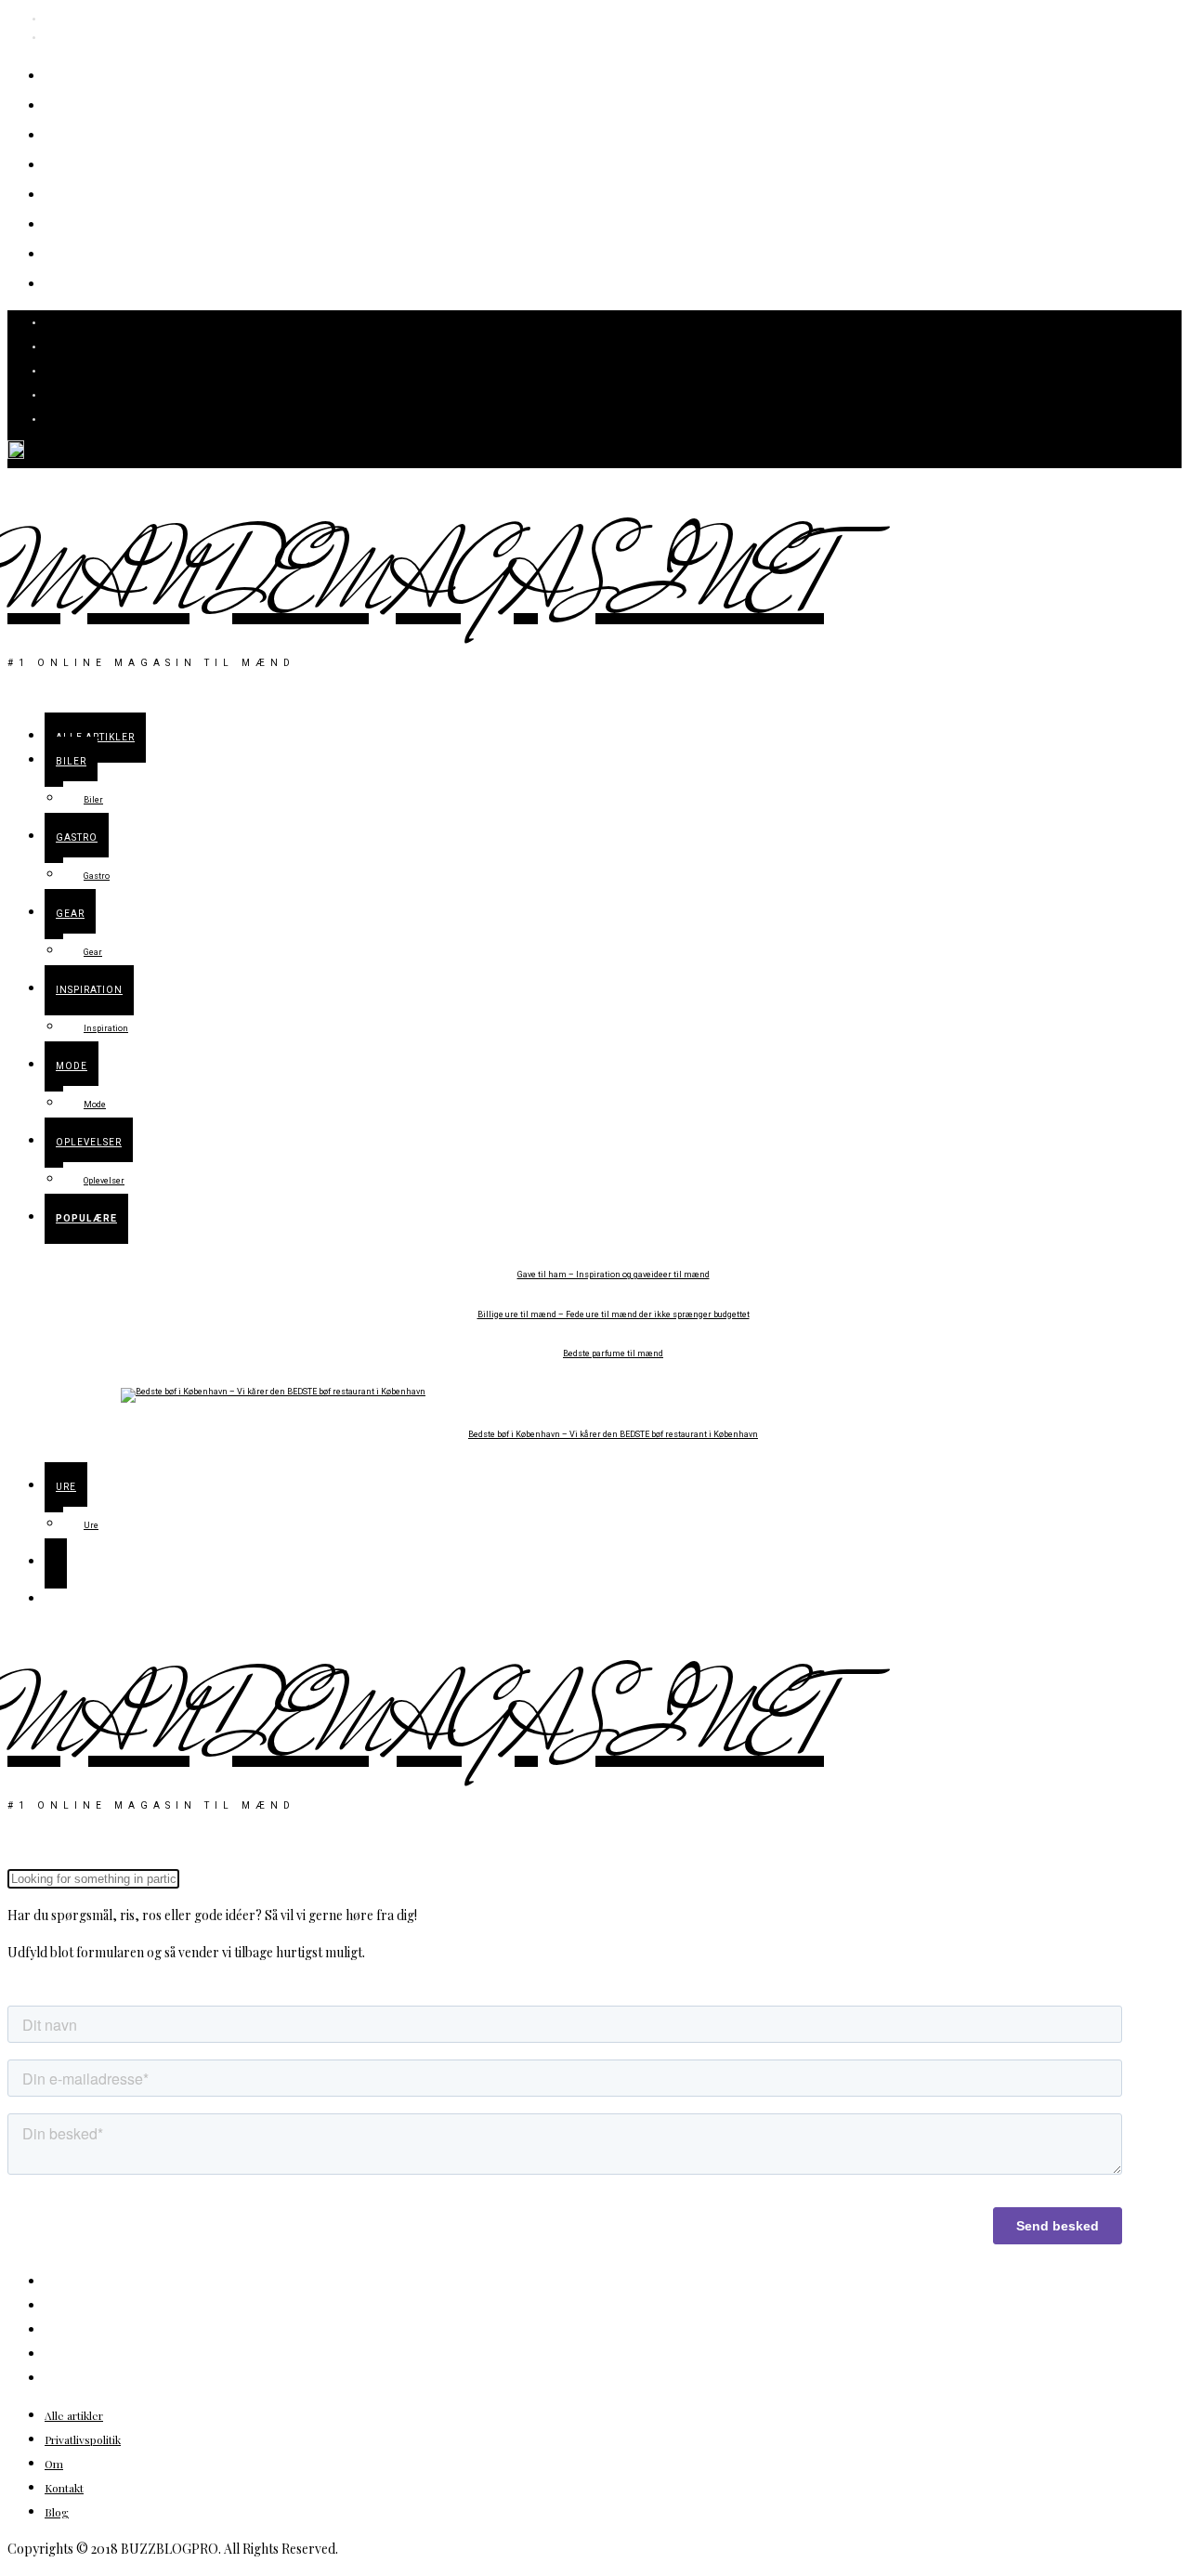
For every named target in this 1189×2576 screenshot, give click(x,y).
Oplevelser (101, 252)
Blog (57, 2512)
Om (54, 2464)
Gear (70, 163)
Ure (65, 282)
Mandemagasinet (416, 582)
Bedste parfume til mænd (613, 1354)
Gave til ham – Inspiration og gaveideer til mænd (614, 1275)
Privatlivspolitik (83, 2439)
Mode (75, 222)
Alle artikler (106, 74)
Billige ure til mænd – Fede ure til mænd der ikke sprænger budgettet (614, 1315)
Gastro (79, 133)
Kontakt (64, 2488)
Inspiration (103, 193)
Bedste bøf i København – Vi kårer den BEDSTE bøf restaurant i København (613, 1435)
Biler (70, 104)
